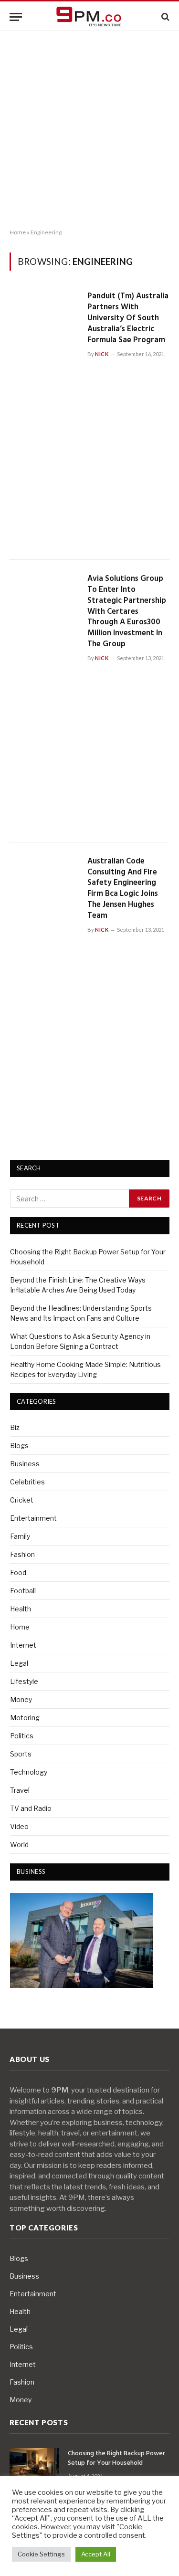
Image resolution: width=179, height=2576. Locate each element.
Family (20, 1536)
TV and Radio (31, 1808)
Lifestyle (24, 1681)
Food (18, 1572)
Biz (15, 1427)
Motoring (25, 1718)
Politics (22, 1736)
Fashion (22, 1554)
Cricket (22, 1500)
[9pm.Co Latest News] (90, 17)
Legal (19, 1663)
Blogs (19, 1446)
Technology (29, 1772)
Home (18, 232)
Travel (20, 1790)
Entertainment (33, 1518)
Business (25, 1464)
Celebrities (27, 1482)
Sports (21, 1754)
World (19, 1845)
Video (19, 1826)
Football (23, 1591)
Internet (23, 1645)
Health (21, 1609)
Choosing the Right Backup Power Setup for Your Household (116, 2458)
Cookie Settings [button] (41, 2554)
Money (21, 1699)
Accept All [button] (96, 2554)
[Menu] (16, 17)
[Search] (164, 17)
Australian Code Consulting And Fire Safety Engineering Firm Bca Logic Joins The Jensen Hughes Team (123, 888)
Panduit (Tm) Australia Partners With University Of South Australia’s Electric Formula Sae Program (128, 318)
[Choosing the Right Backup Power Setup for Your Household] (34, 2465)
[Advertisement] (89, 130)
